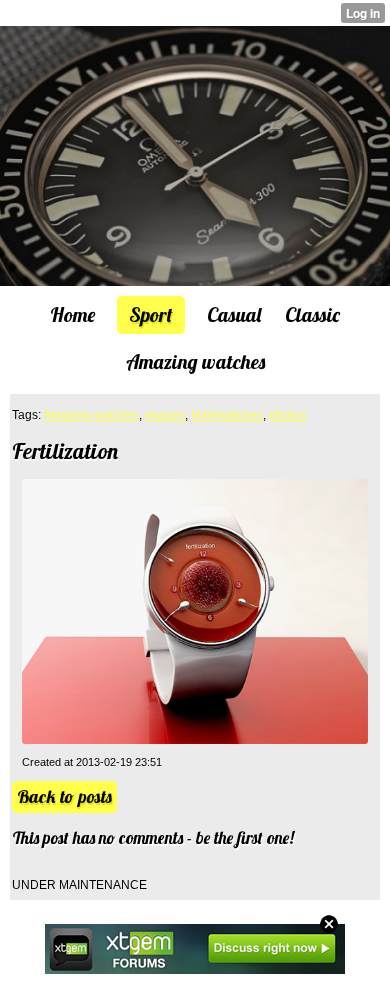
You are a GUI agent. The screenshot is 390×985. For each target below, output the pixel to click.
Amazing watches (91, 415)
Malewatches (227, 415)
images (165, 415)
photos (287, 415)
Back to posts (64, 796)
